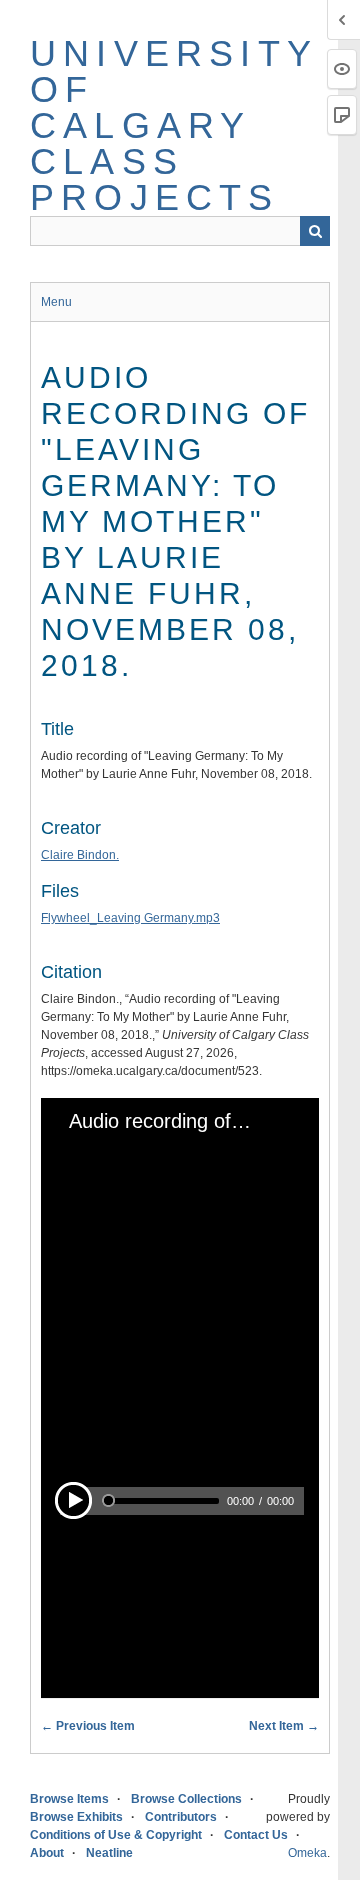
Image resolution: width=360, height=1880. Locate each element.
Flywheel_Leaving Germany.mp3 (130, 918)
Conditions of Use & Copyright (116, 1835)
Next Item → (284, 1726)
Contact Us (256, 1835)
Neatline (109, 1853)
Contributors (181, 1817)
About (47, 1853)
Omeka (307, 1853)
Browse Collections (186, 1799)
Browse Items (69, 1799)
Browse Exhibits (76, 1817)
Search (315, 231)
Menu (56, 302)
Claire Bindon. (80, 855)
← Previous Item (88, 1726)
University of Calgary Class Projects (173, 125)
